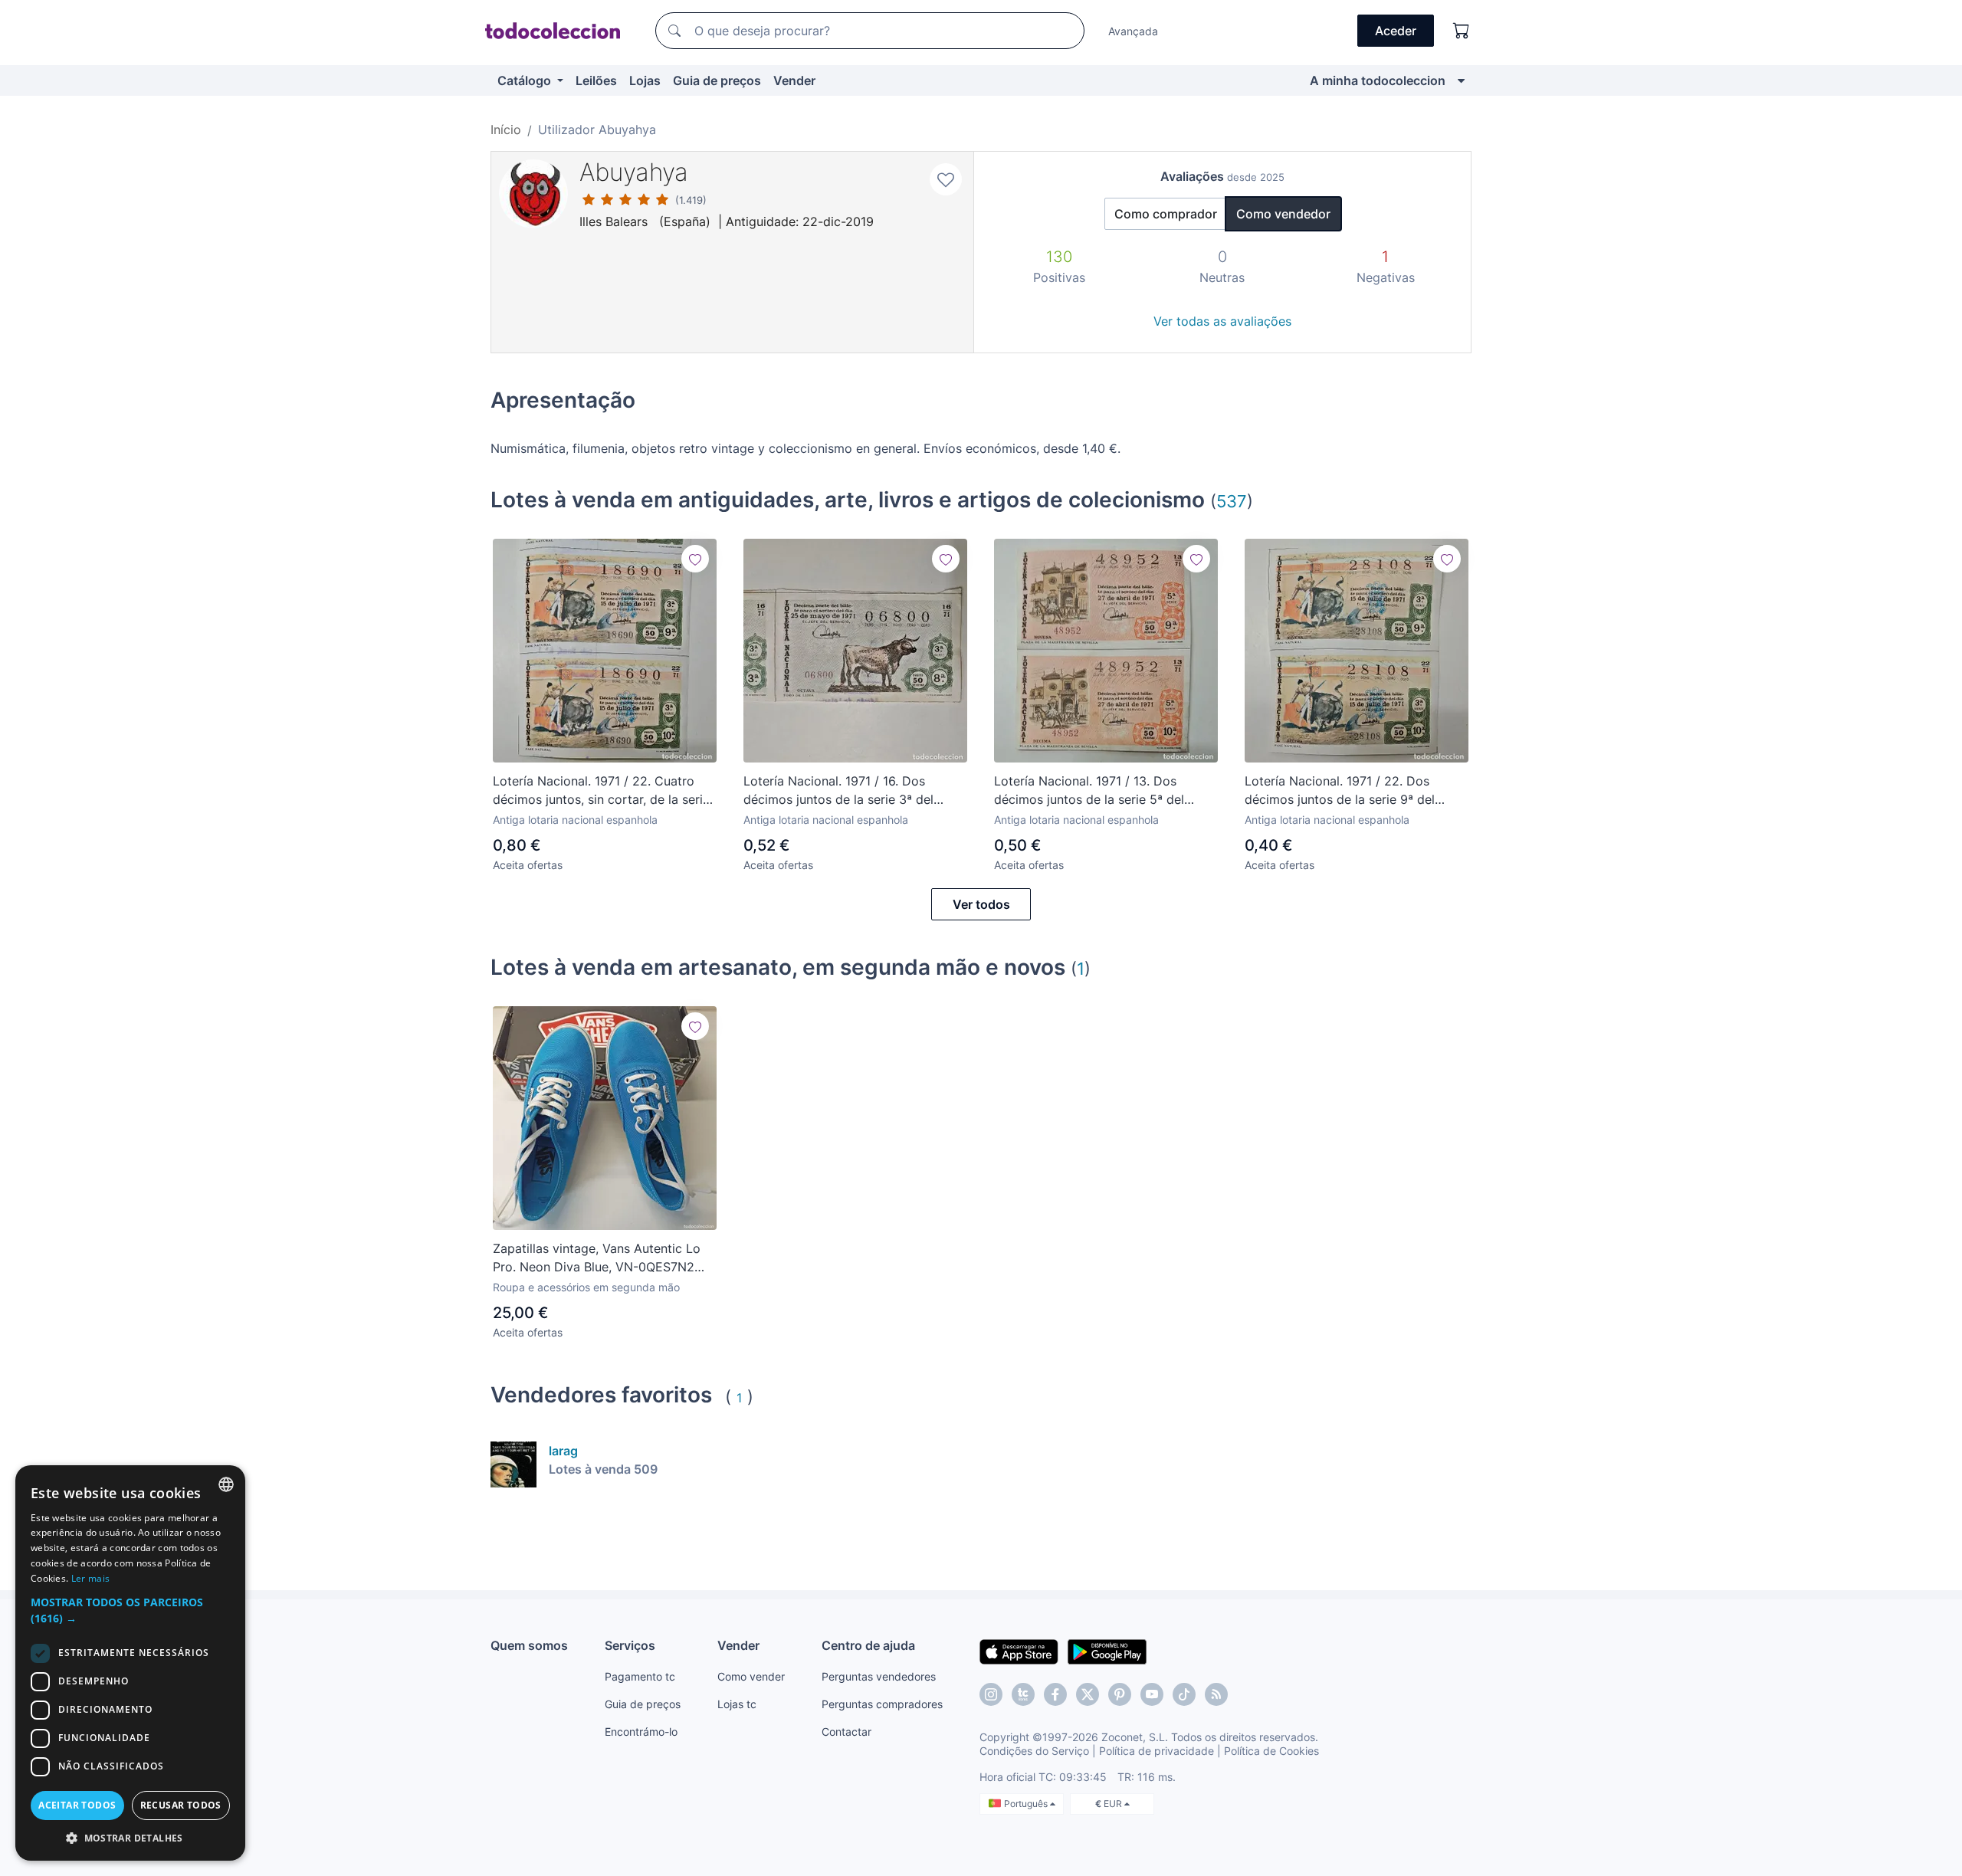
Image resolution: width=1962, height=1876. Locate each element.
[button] (130, 1610)
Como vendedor (1283, 214)
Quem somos (529, 1645)
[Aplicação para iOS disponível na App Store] (1019, 1651)
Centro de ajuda (868, 1645)
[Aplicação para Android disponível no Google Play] (1107, 1651)
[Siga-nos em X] (1088, 1694)
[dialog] (130, 1663)
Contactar (846, 1732)
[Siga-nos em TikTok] (1184, 1694)
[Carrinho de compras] (1462, 31)
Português (1027, 1804)
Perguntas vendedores (879, 1676)
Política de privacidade (1157, 1751)
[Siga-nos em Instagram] (991, 1694)
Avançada (1133, 31)
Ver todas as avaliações (1222, 321)
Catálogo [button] (526, 80)
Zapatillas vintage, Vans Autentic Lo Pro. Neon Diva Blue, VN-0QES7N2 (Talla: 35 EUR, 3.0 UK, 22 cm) (597, 1258)
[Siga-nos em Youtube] (1152, 1694)
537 (1232, 501)
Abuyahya (634, 172)
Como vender (751, 1676)
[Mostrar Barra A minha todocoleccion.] (1461, 80)
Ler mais (90, 1578)
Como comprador (1166, 214)
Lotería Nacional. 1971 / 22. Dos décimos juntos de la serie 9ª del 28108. (1340, 791)
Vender (794, 80)
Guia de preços (717, 80)
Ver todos (981, 904)
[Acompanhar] (695, 559)
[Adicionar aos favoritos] (946, 179)
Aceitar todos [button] (77, 1805)
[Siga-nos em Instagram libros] (1023, 1694)
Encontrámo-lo (641, 1732)
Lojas (645, 80)
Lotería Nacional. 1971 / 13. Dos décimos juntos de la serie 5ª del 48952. (1089, 791)
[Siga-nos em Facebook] (1055, 1694)
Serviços (630, 1645)
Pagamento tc (640, 1676)
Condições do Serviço (1034, 1751)
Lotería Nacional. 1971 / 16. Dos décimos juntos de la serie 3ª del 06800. (838, 791)
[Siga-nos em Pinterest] (1120, 1694)
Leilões (596, 80)
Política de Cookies (1271, 1751)
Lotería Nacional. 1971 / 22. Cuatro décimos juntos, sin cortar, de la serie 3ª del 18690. (601, 791)
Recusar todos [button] (181, 1805)
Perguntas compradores (882, 1704)
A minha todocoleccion (1378, 80)
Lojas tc (737, 1704)
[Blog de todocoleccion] (1216, 1694)
